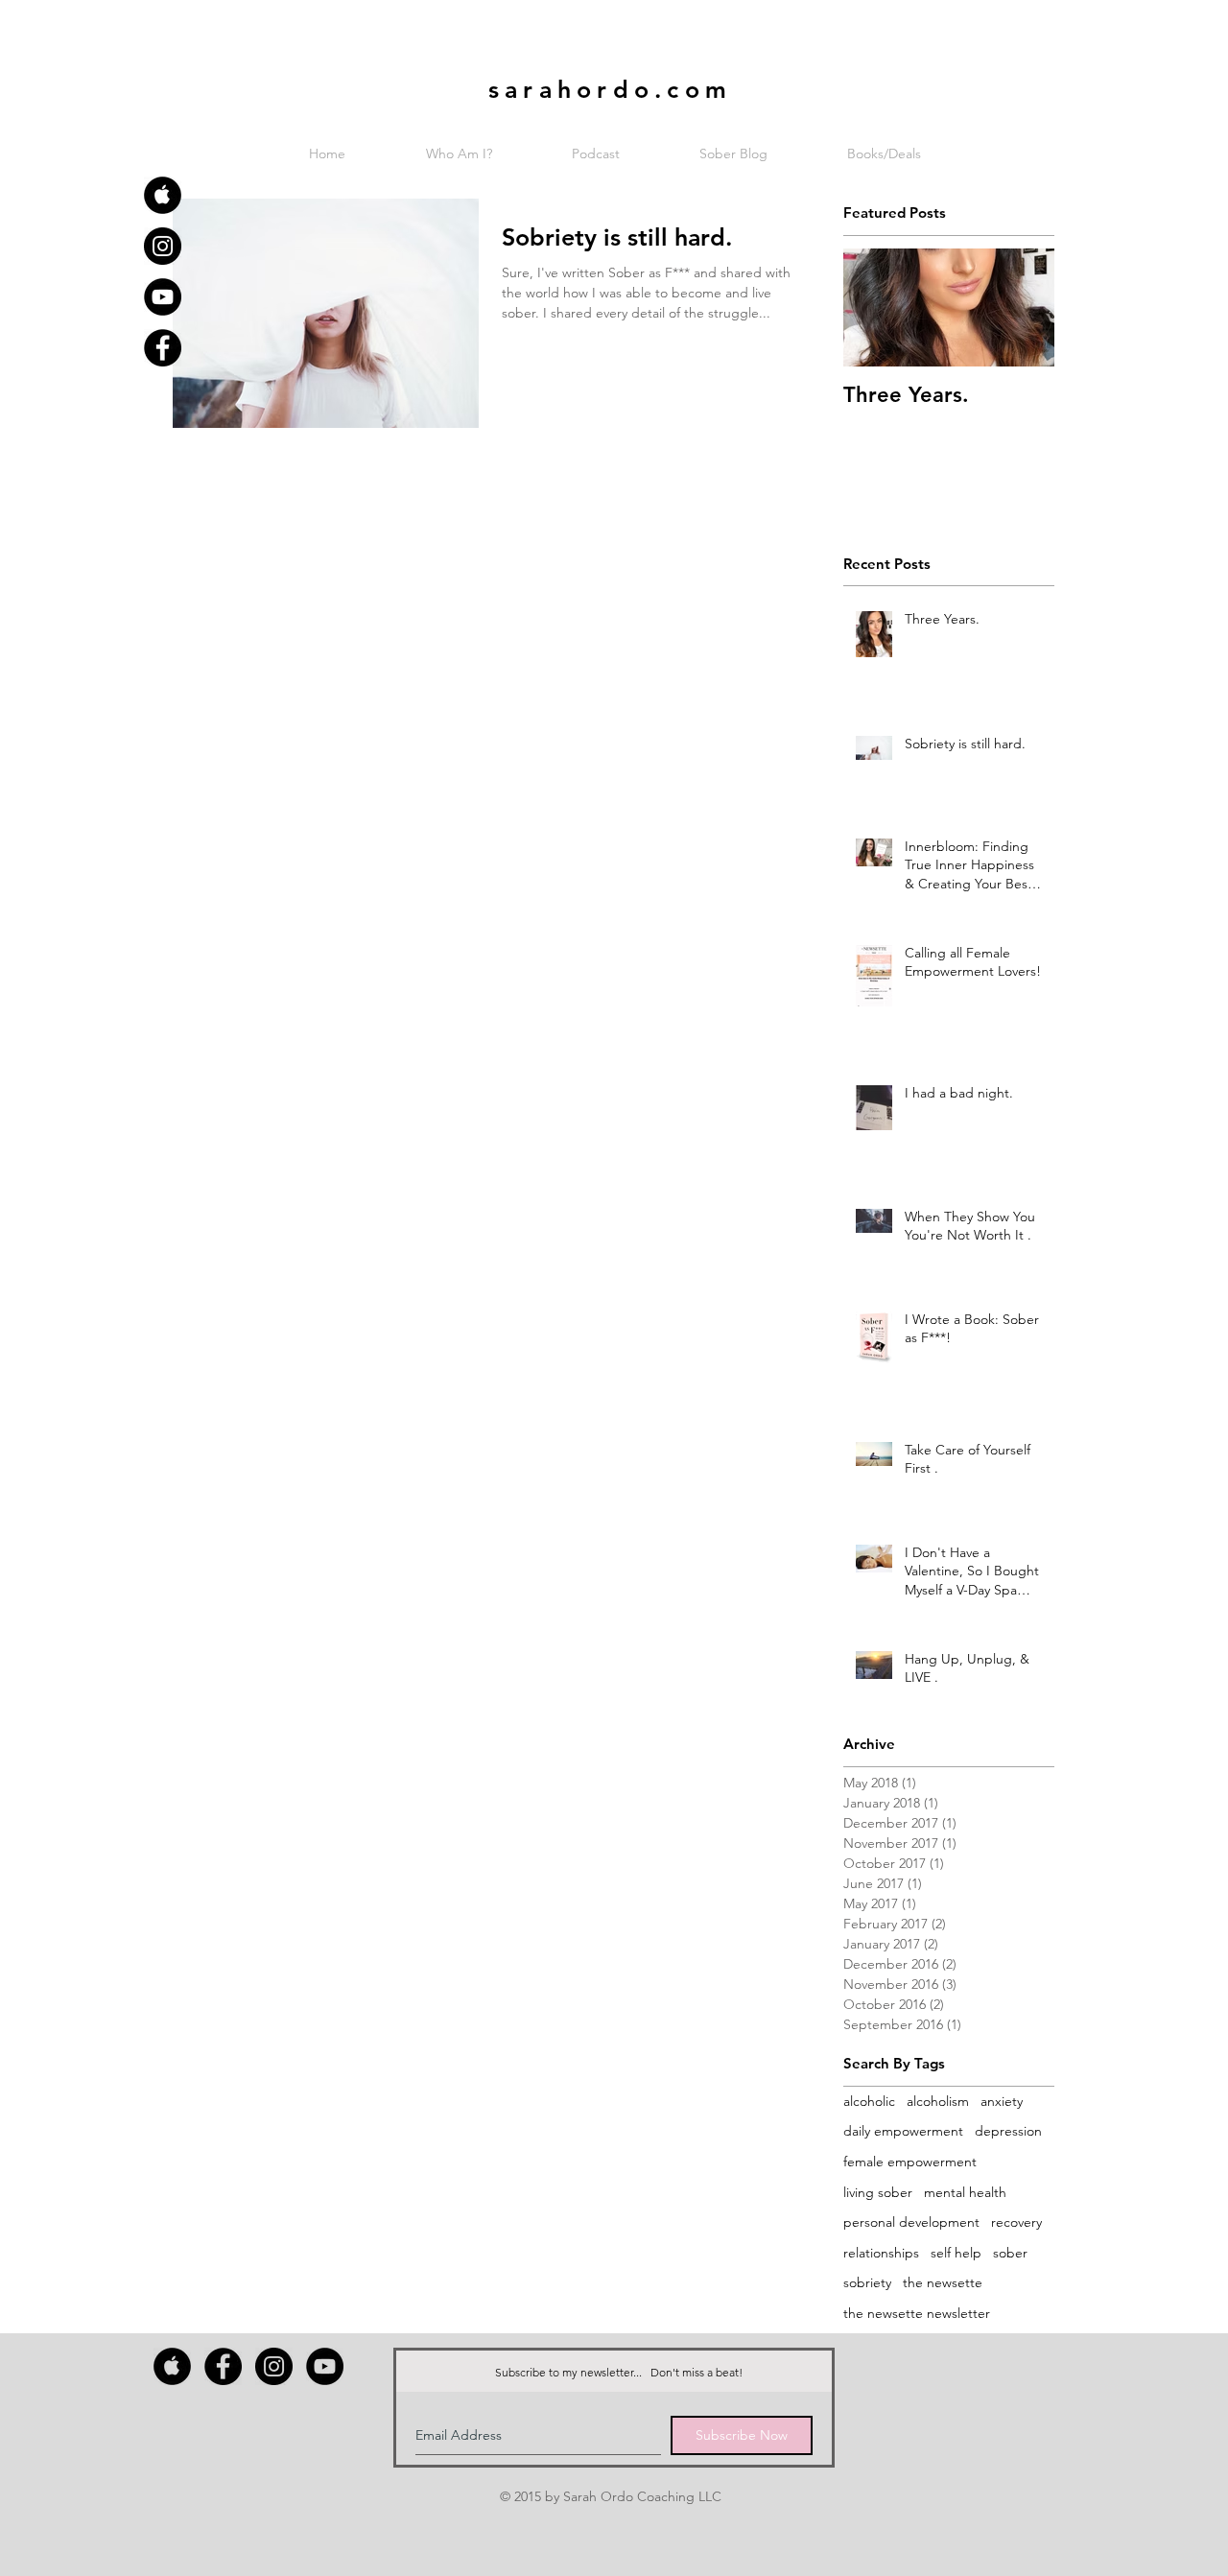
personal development (911, 2222)
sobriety (867, 2282)
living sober (878, 2192)
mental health (965, 2192)
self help (956, 2253)
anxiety (1002, 2101)
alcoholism (938, 2101)
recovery (1016, 2222)
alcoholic (869, 2101)
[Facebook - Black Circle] (163, 348)
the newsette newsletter (917, 2313)
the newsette (943, 2282)
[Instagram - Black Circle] (163, 246)
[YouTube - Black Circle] (163, 297)
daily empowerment (903, 2131)
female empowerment (910, 2162)
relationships (881, 2253)
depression (1008, 2131)
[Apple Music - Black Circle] (163, 195)
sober (1010, 2253)
